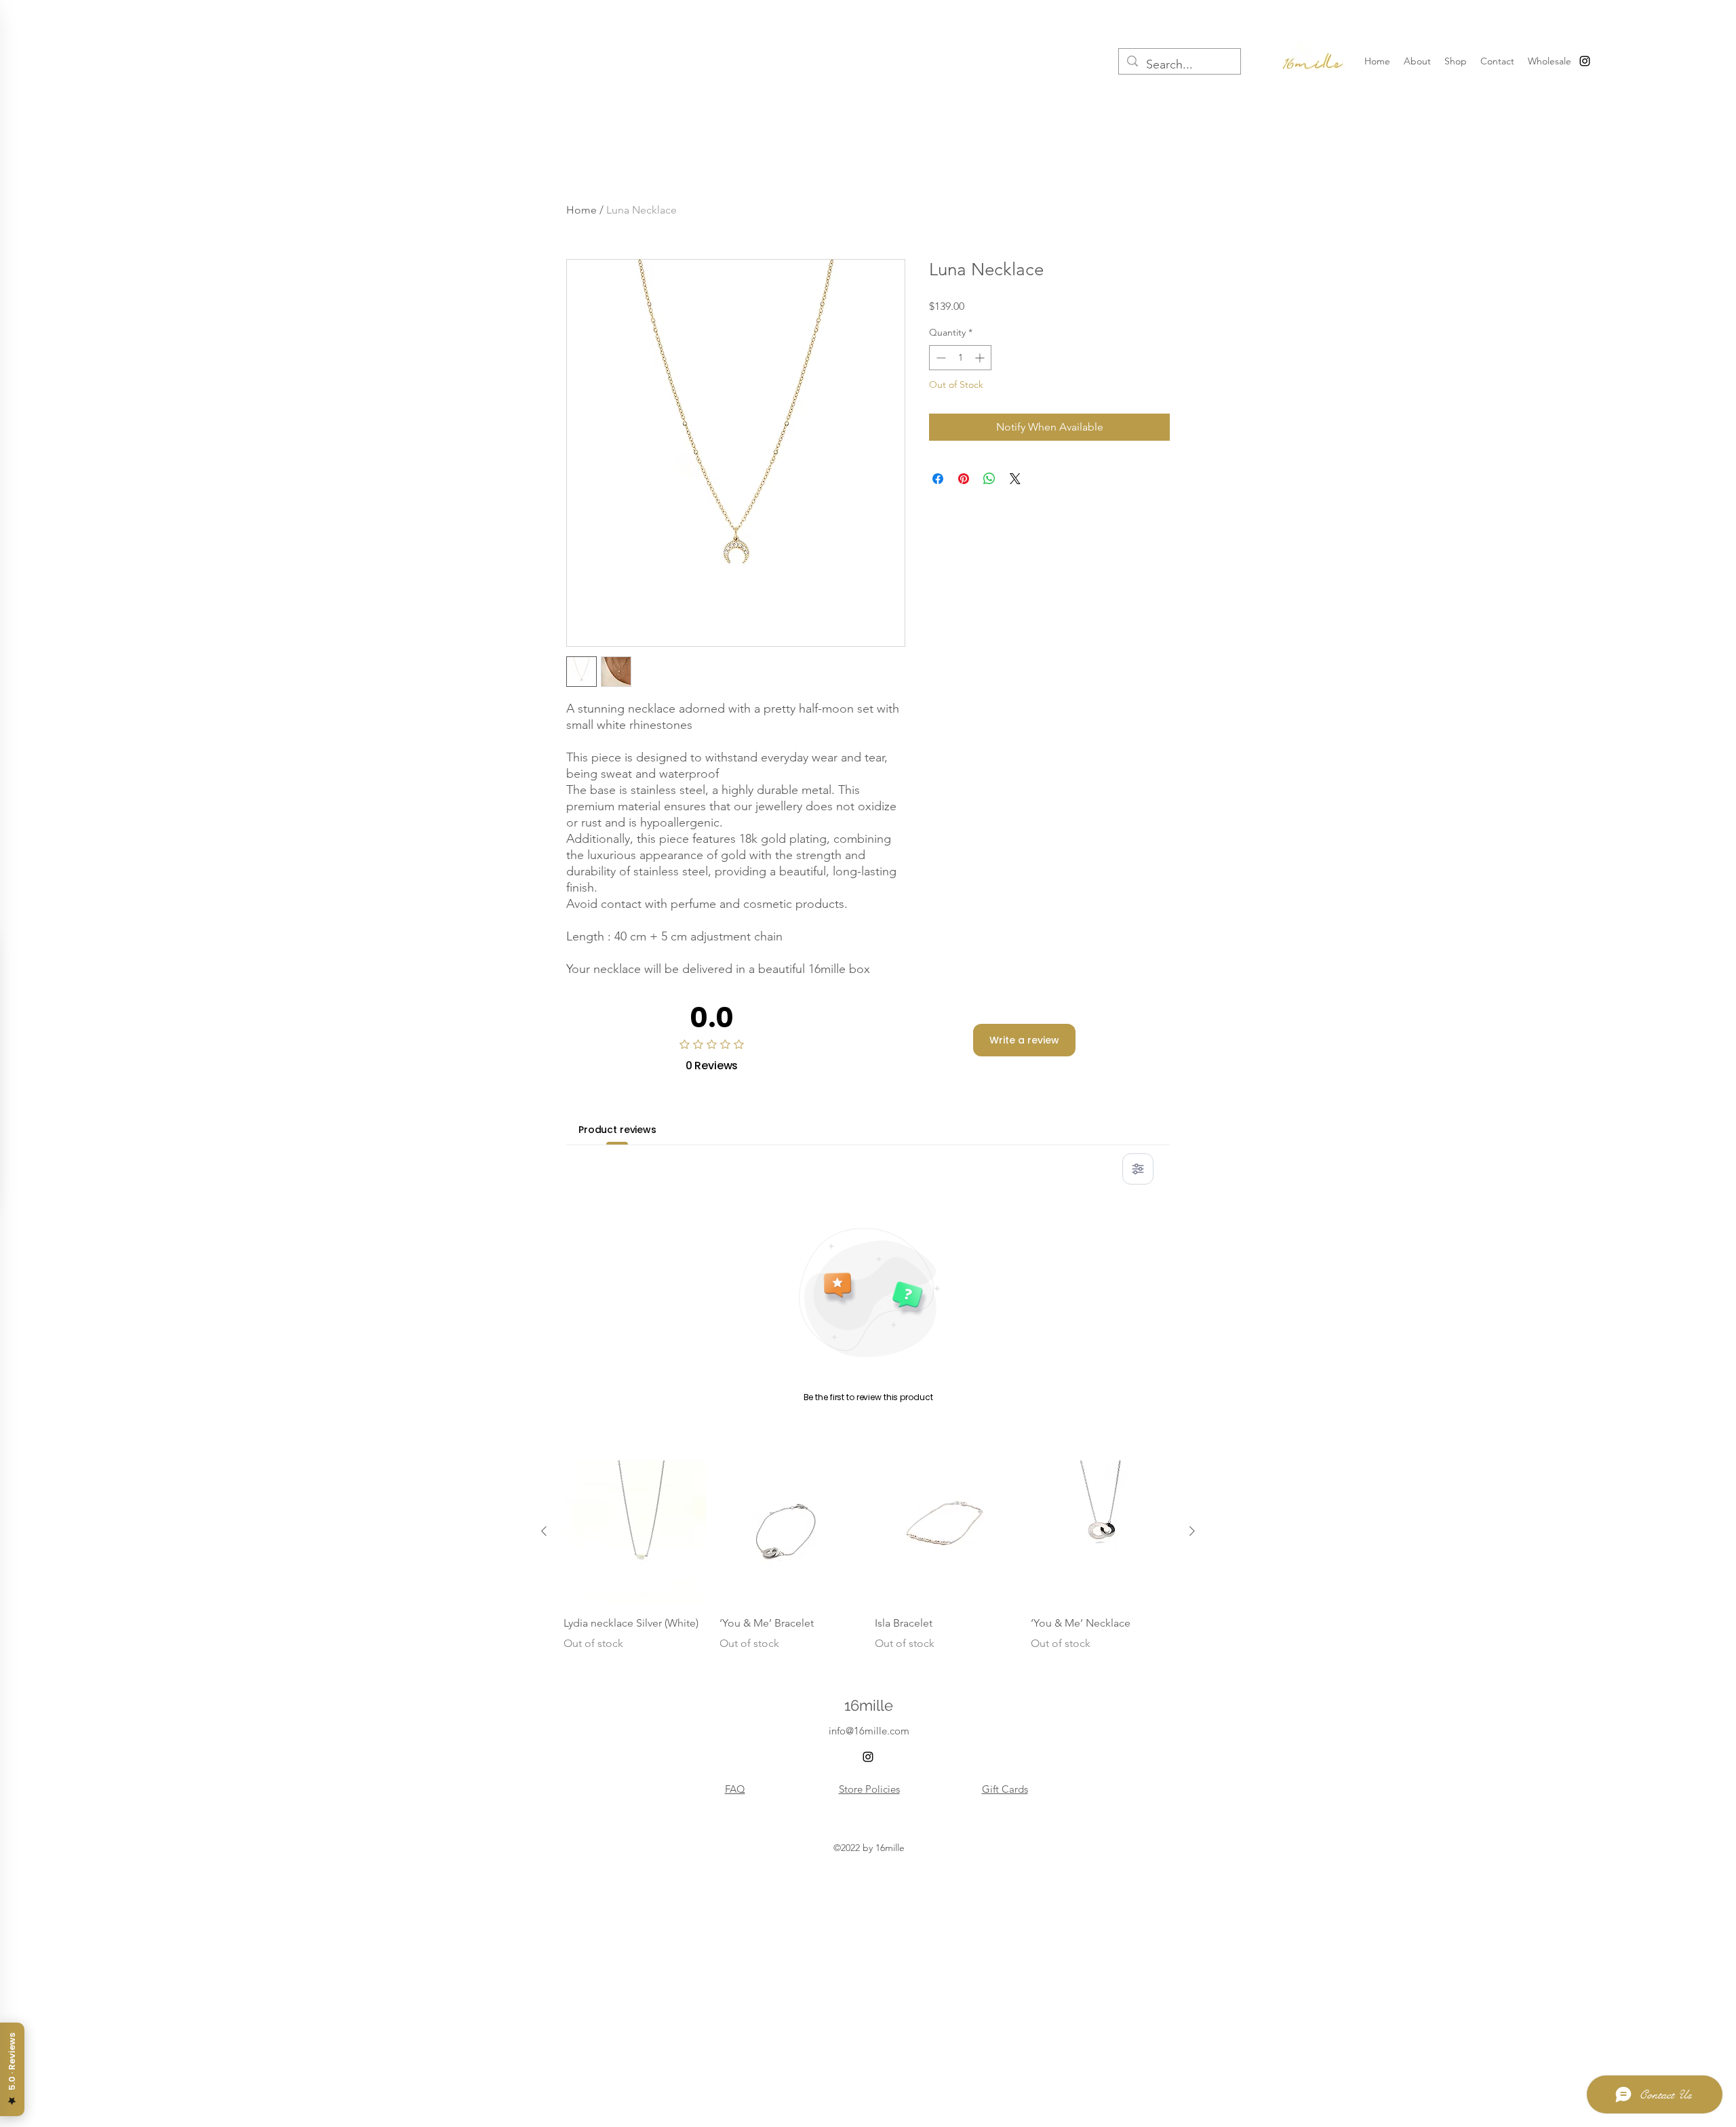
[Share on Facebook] (938, 479)
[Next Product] (1192, 1531)
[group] (868, 1556)
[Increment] (981, 358)
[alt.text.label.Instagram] (1585, 61)
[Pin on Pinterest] (964, 479)
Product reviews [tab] (617, 1130)
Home (581, 210)
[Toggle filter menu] (1138, 1169)
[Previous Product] (544, 1531)
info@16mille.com (869, 1731)
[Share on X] (1015, 479)
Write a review (1024, 1040)
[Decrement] (940, 358)
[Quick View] (635, 1532)
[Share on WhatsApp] (989, 479)
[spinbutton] (960, 358)
